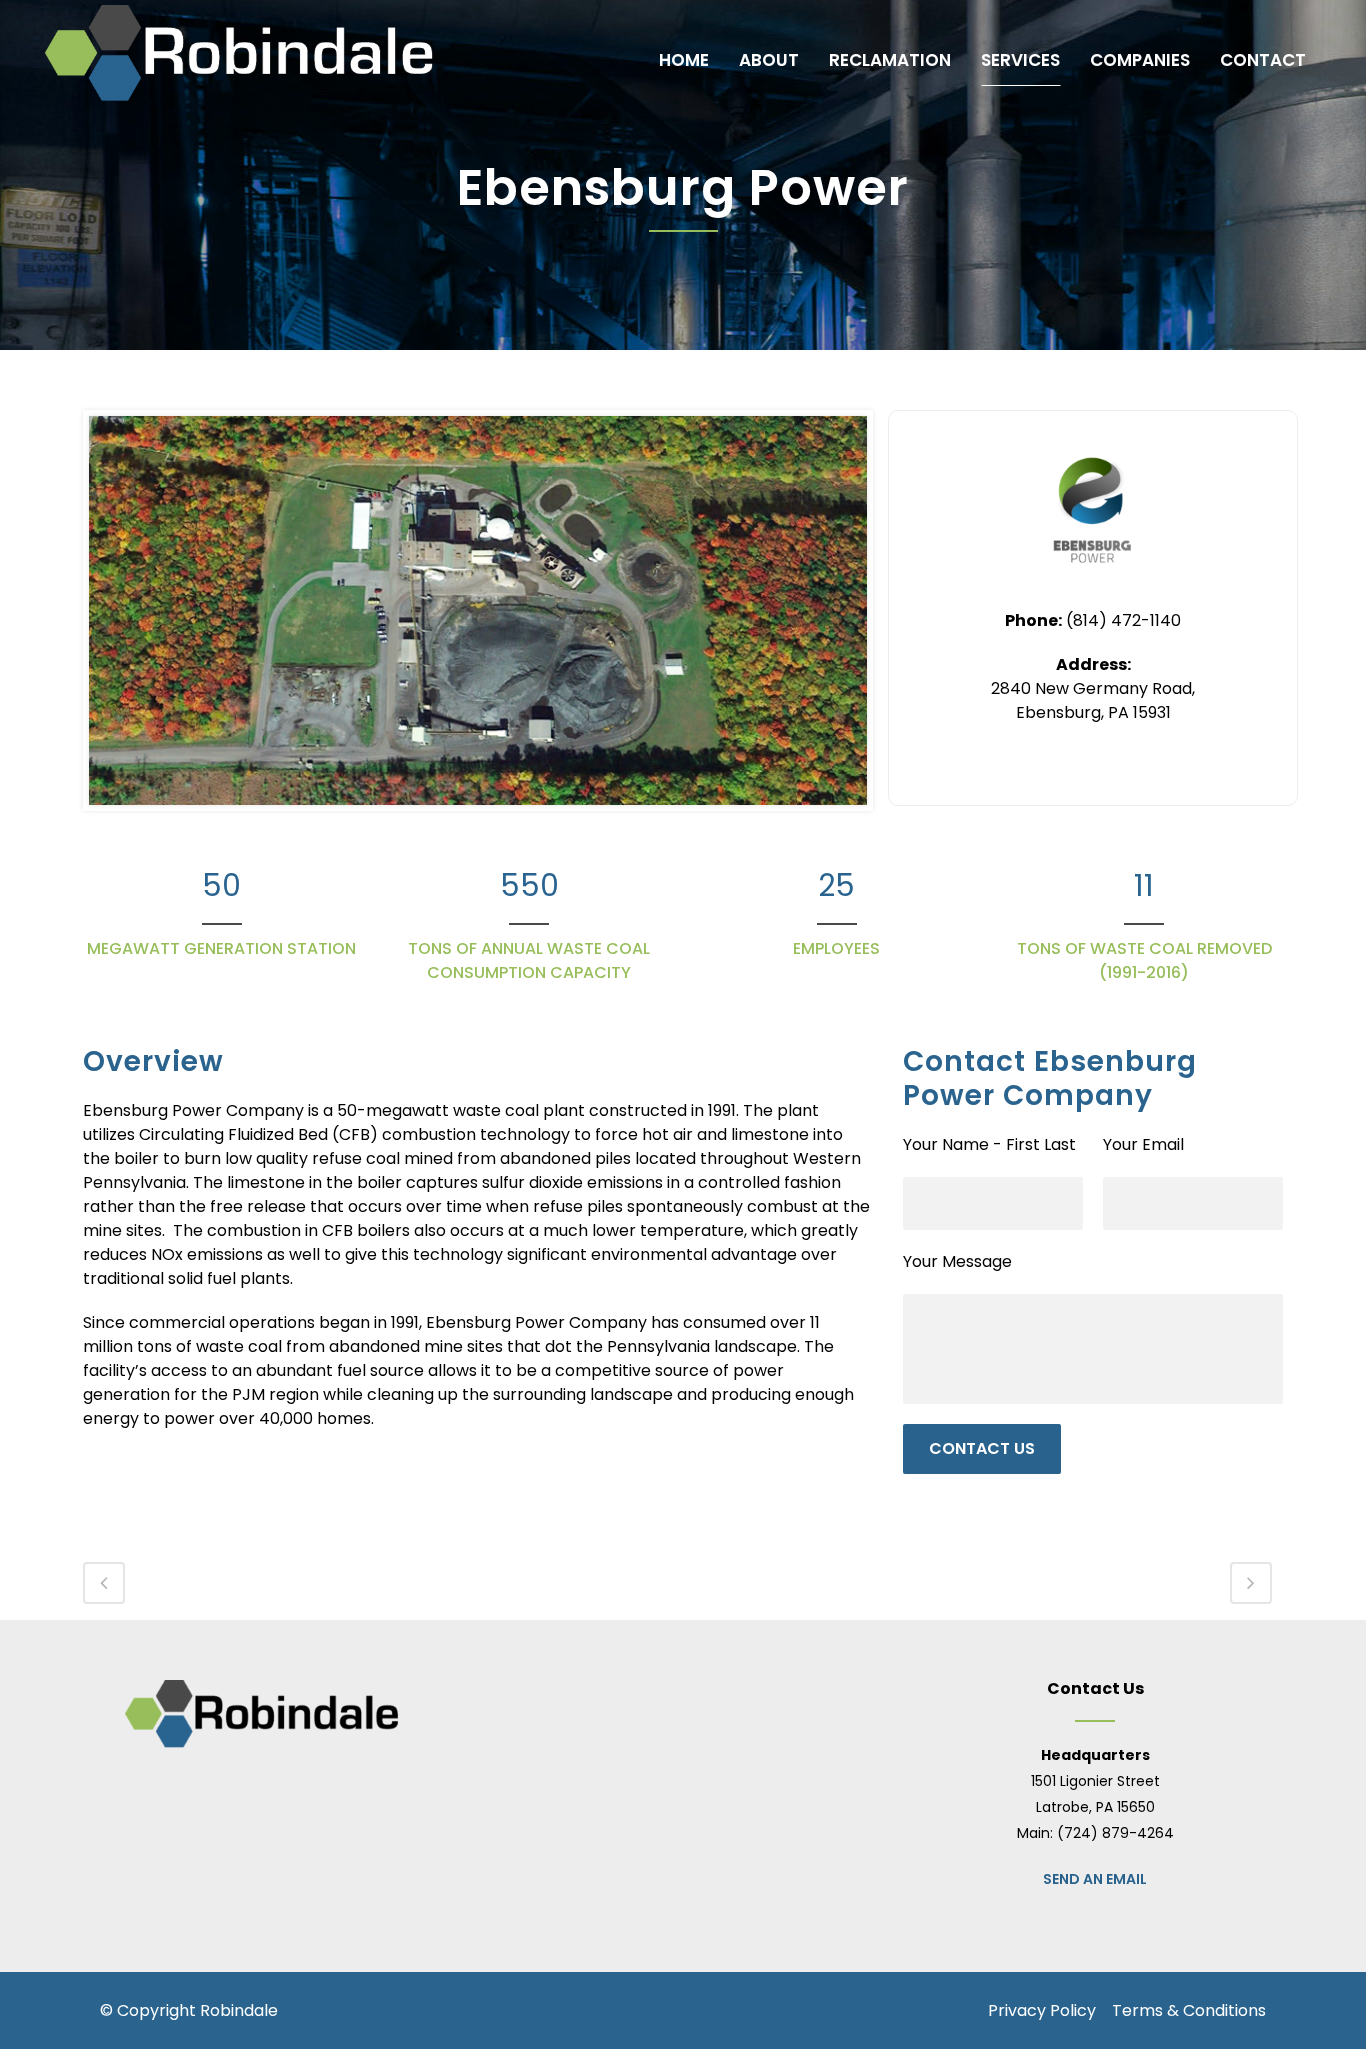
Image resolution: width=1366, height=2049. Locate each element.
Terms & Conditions (1189, 2010)
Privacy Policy (1042, 2010)
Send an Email (1095, 1879)
